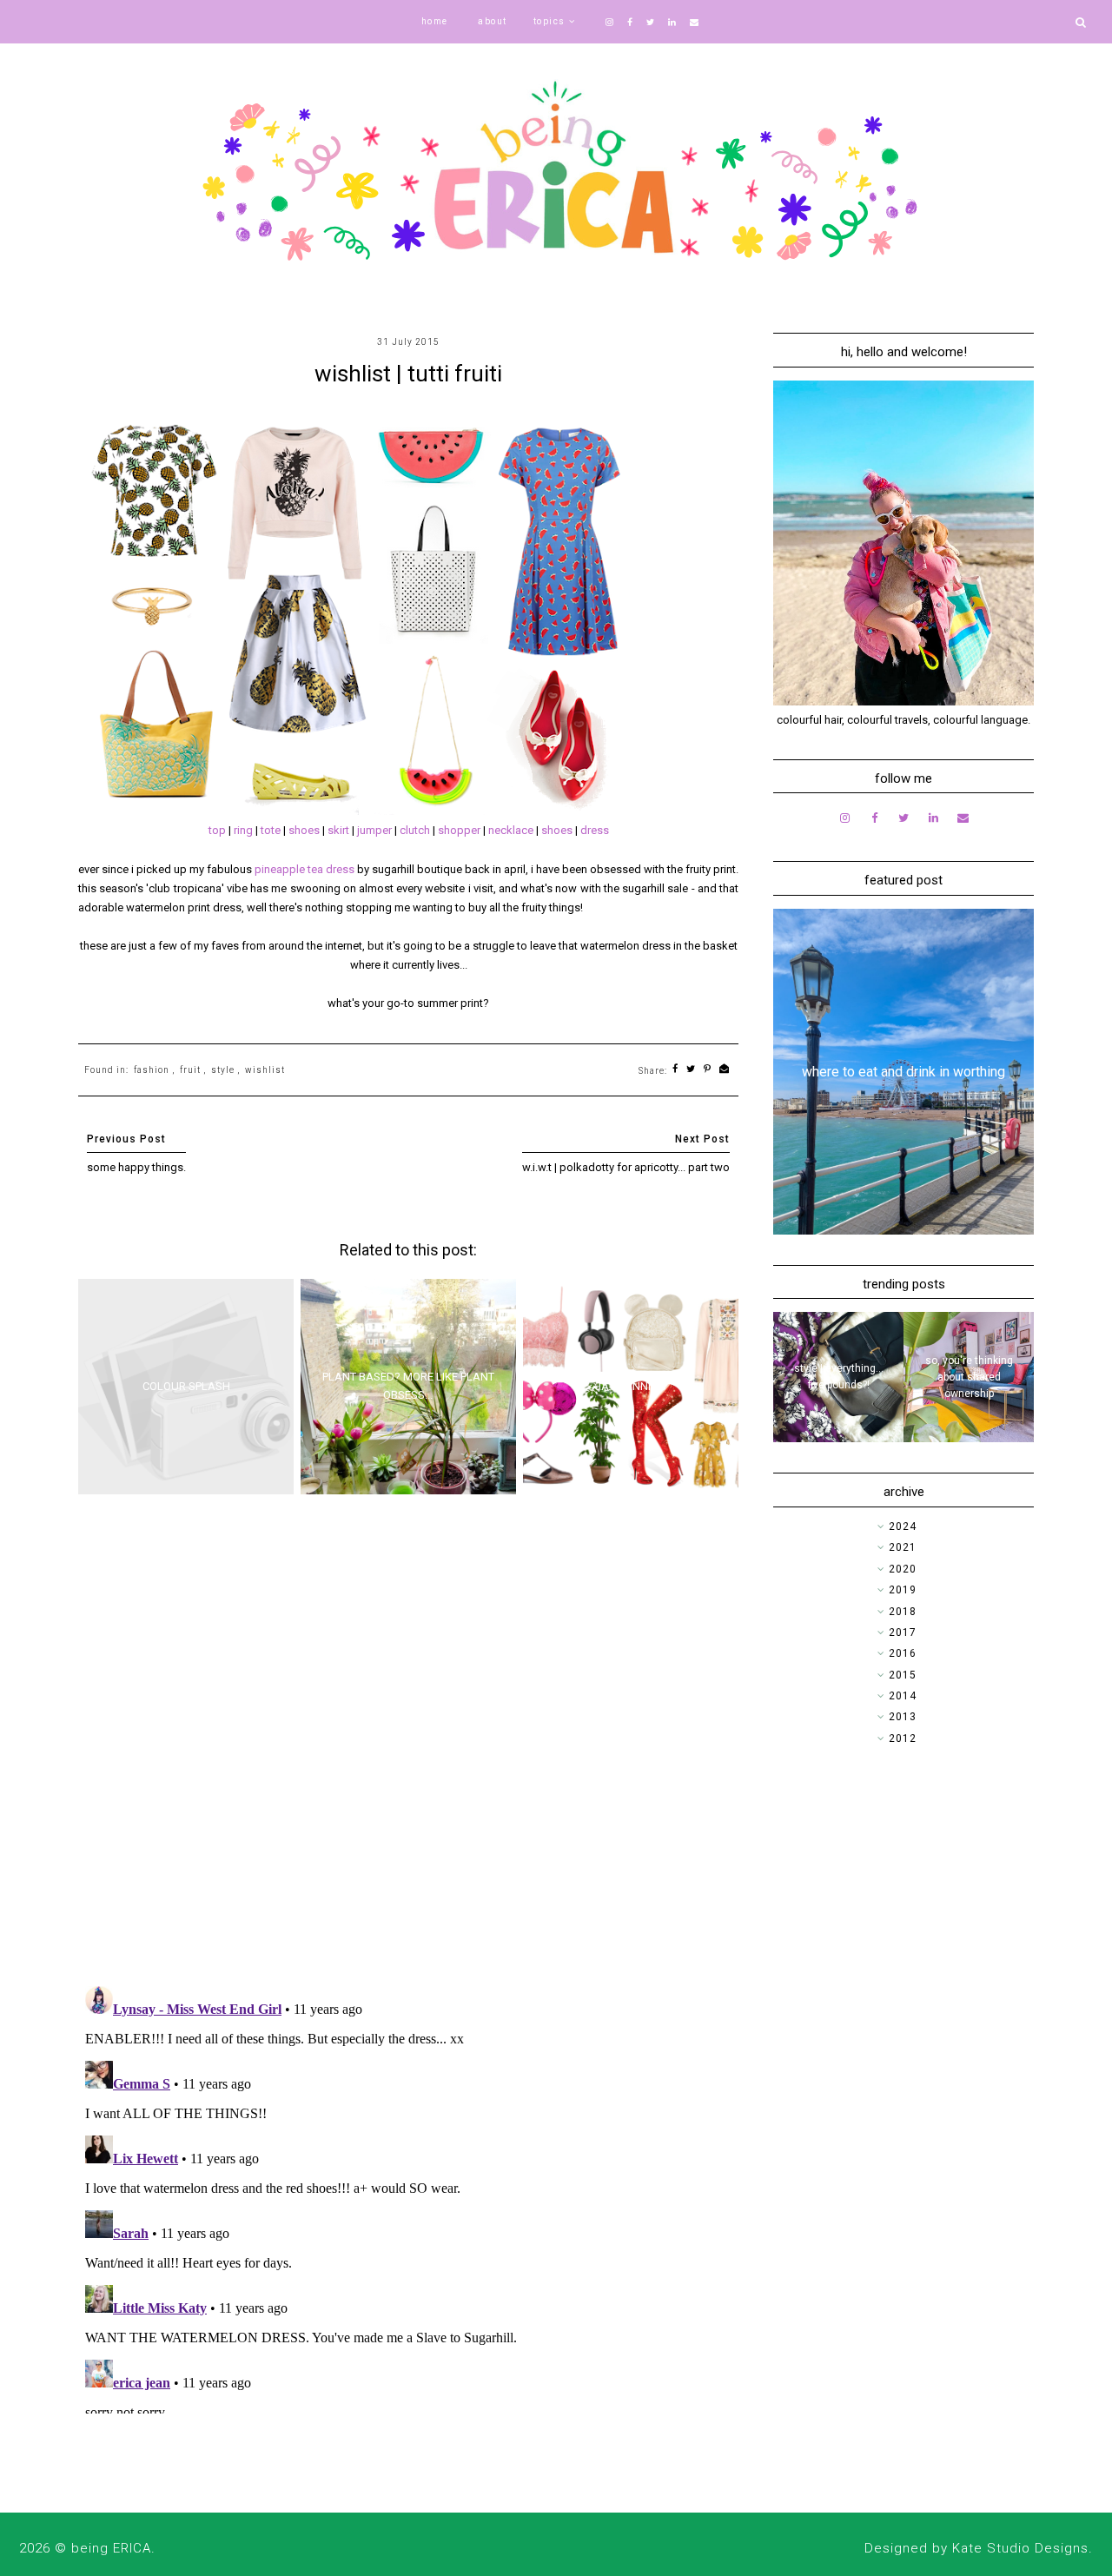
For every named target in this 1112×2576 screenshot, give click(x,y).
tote (272, 830)
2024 (903, 1526)
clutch (416, 830)
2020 (903, 1569)
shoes (305, 830)
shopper (460, 830)
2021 (903, 1547)
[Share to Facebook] (675, 1070)
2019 (903, 1590)
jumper (376, 830)
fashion (152, 1070)
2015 (903, 1675)
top (218, 830)
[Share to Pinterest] (708, 1070)
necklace (512, 830)
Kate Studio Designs (1020, 2548)
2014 (903, 1696)
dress (595, 830)
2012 (903, 1738)
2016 (903, 1653)
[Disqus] (408, 1746)
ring (245, 830)
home (435, 21)
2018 (903, 1612)
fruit (190, 1070)
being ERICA (111, 2548)
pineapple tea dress (304, 869)
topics (549, 21)
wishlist (265, 1070)
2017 (903, 1632)
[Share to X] (691, 1070)
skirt (340, 830)
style (223, 1070)
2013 (903, 1717)
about (493, 21)
